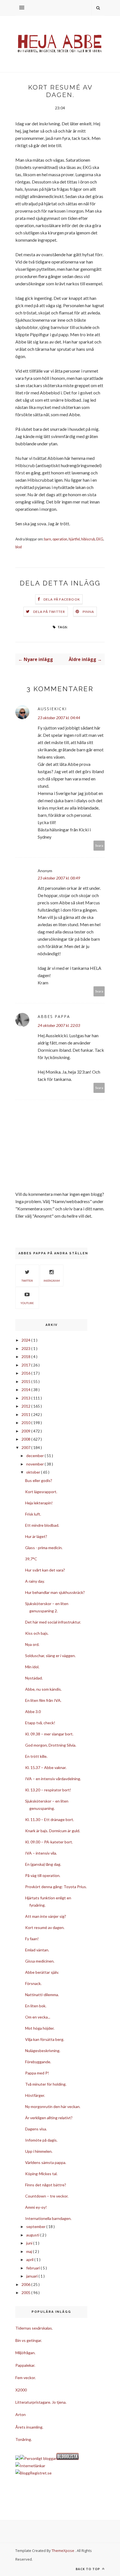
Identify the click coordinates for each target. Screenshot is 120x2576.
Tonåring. (24, 2439)
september (36, 2226)
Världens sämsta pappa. (46, 2162)
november (35, 1464)
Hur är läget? (36, 1536)
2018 (26, 1357)
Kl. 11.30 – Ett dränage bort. (50, 1819)
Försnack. (33, 1983)
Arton (21, 2414)
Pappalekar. (25, 2365)
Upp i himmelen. (39, 2151)
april (30, 2259)
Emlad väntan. (37, 1950)
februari (33, 2268)
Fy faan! (32, 1939)
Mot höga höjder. (40, 2028)
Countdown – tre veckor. (47, 2196)
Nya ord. (32, 1644)
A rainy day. (35, 1581)
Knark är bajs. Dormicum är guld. (53, 1831)
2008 (26, 1439)
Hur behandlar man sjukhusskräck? (55, 1592)
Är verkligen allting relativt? (49, 2118)
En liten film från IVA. (43, 1700)
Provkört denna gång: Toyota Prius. (56, 1887)
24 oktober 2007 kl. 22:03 (59, 1025)
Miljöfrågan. (25, 2353)
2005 (26, 2292)
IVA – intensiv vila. (41, 1853)
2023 (26, 1348)
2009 (26, 1431)
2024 (26, 1340)
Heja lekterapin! (39, 1503)
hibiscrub (88, 539)
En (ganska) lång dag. (43, 1864)
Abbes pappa (54, 1016)
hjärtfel (74, 539)
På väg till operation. (43, 1875)
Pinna (88, 612)
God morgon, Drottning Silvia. (51, 1745)
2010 (26, 1423)
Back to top (88, 2569)
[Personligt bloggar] (38, 2458)
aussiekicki (52, 709)
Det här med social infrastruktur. (53, 1622)
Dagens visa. (36, 2129)
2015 (26, 1381)
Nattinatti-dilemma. (42, 1995)
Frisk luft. (33, 1514)
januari (32, 2276)
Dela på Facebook (62, 599)
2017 (26, 1365)
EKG (100, 539)
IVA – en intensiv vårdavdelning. (53, 1779)
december (35, 1456)
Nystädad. (34, 1678)
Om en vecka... (38, 2017)
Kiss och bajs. (37, 1633)
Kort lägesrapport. (41, 1492)
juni (30, 2243)
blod (19, 547)
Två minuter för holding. (46, 2084)
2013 (26, 1398)
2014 (26, 1390)
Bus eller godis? (39, 1480)
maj (30, 2251)
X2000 (21, 2390)
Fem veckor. (26, 2378)
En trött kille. (36, 1756)
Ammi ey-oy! (36, 2207)
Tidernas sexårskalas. (34, 2328)
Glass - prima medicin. (44, 1548)
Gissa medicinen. (40, 1961)
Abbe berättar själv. (42, 1972)
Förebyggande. (38, 2062)
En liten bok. (36, 2006)
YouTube (27, 1303)
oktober (34, 1472)
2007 (26, 1447)
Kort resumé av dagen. (45, 1927)
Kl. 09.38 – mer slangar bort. (49, 1734)
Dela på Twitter (49, 612)
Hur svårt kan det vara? (45, 1570)
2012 (26, 1406)
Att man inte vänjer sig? (46, 1916)
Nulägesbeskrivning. (43, 2051)
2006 (26, 2284)
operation (60, 539)
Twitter (27, 1281)
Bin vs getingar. (29, 2340)
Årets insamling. (29, 2427)
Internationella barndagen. (48, 2218)
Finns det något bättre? (46, 2185)
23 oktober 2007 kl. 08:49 (59, 878)
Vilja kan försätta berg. (45, 2039)
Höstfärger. (35, 2095)
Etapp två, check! (40, 1723)
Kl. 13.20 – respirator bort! (48, 1790)
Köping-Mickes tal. (41, 2174)
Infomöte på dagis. (41, 2140)
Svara (99, 845)
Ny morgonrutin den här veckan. (53, 2106)
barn (48, 539)
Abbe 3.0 (33, 1712)
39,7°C (31, 1559)
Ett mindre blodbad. (42, 1525)
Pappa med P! (37, 2073)
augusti (33, 2235)
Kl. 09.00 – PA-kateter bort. (49, 1842)
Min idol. (32, 1667)
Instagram (52, 1281)
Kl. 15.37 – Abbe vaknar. (46, 1767)
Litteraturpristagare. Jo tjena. (41, 2402)
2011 (26, 1414)
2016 (26, 1373)
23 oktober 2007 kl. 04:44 (59, 718)
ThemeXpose (63, 2551)
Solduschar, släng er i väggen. (50, 1656)
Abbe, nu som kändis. (43, 1689)
